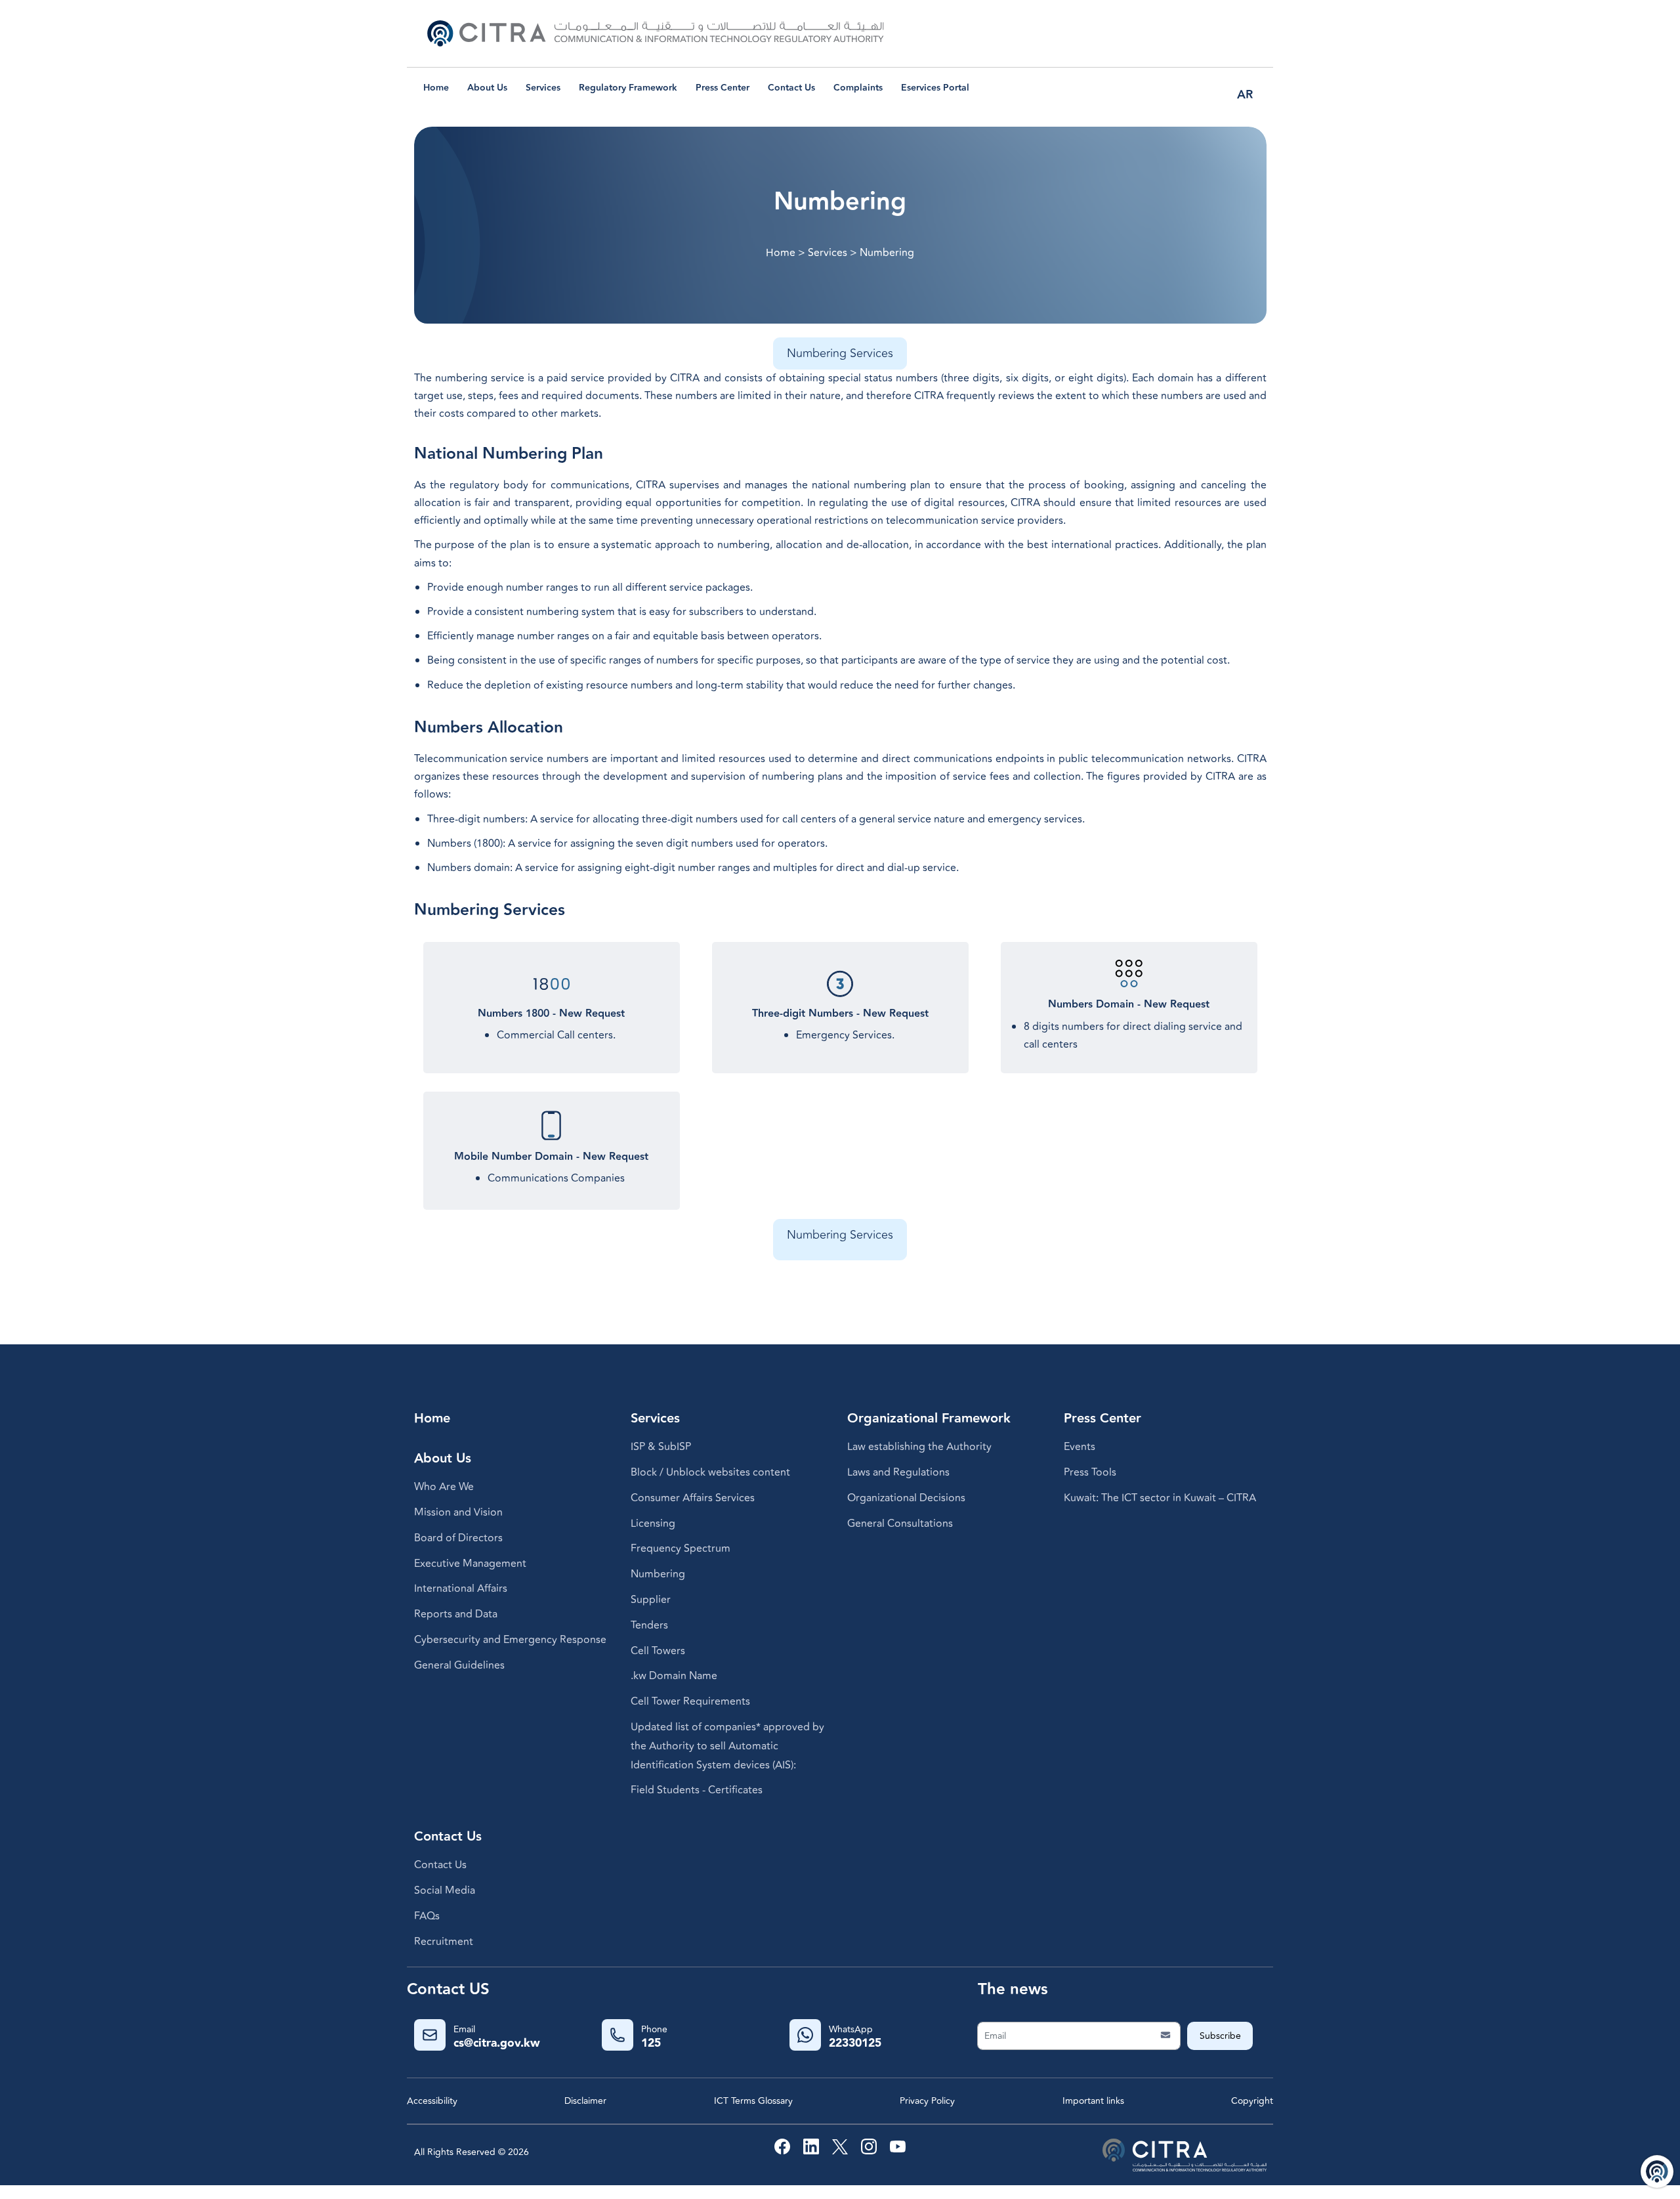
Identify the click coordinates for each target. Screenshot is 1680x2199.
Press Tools (1090, 1472)
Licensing (653, 1524)
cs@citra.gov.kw (497, 2043)
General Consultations (900, 1524)
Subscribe (1220, 2036)
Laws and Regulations (898, 1472)
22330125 (855, 2043)
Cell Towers (658, 1651)
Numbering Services (840, 353)
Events (1080, 1447)
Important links (1093, 2101)
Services (543, 88)
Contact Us (791, 88)
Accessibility (432, 2101)
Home (436, 88)
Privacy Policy (927, 2101)
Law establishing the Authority (919, 1447)
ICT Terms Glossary (753, 2101)
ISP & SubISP (661, 1447)
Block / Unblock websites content (710, 1472)
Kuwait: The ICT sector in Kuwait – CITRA (1160, 1498)
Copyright (1252, 2101)
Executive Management (470, 1564)
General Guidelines (459, 1665)
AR (1245, 95)
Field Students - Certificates (697, 1790)
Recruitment (444, 1942)
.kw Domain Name (674, 1676)
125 (651, 2043)
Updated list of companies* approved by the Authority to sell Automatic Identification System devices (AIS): (727, 1746)
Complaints (858, 88)
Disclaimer (585, 2101)
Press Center (723, 88)
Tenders (649, 1625)
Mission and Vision (458, 1512)
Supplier (651, 1600)
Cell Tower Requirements (690, 1701)
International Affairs (461, 1589)
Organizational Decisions (906, 1498)
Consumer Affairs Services (693, 1498)
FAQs (427, 1916)
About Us (487, 88)
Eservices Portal (935, 88)
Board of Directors (458, 1538)
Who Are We (444, 1487)
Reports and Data (456, 1614)
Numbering (658, 1574)
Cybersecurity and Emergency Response (510, 1640)
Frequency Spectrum (681, 1548)
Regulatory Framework (628, 88)
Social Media (445, 1890)
